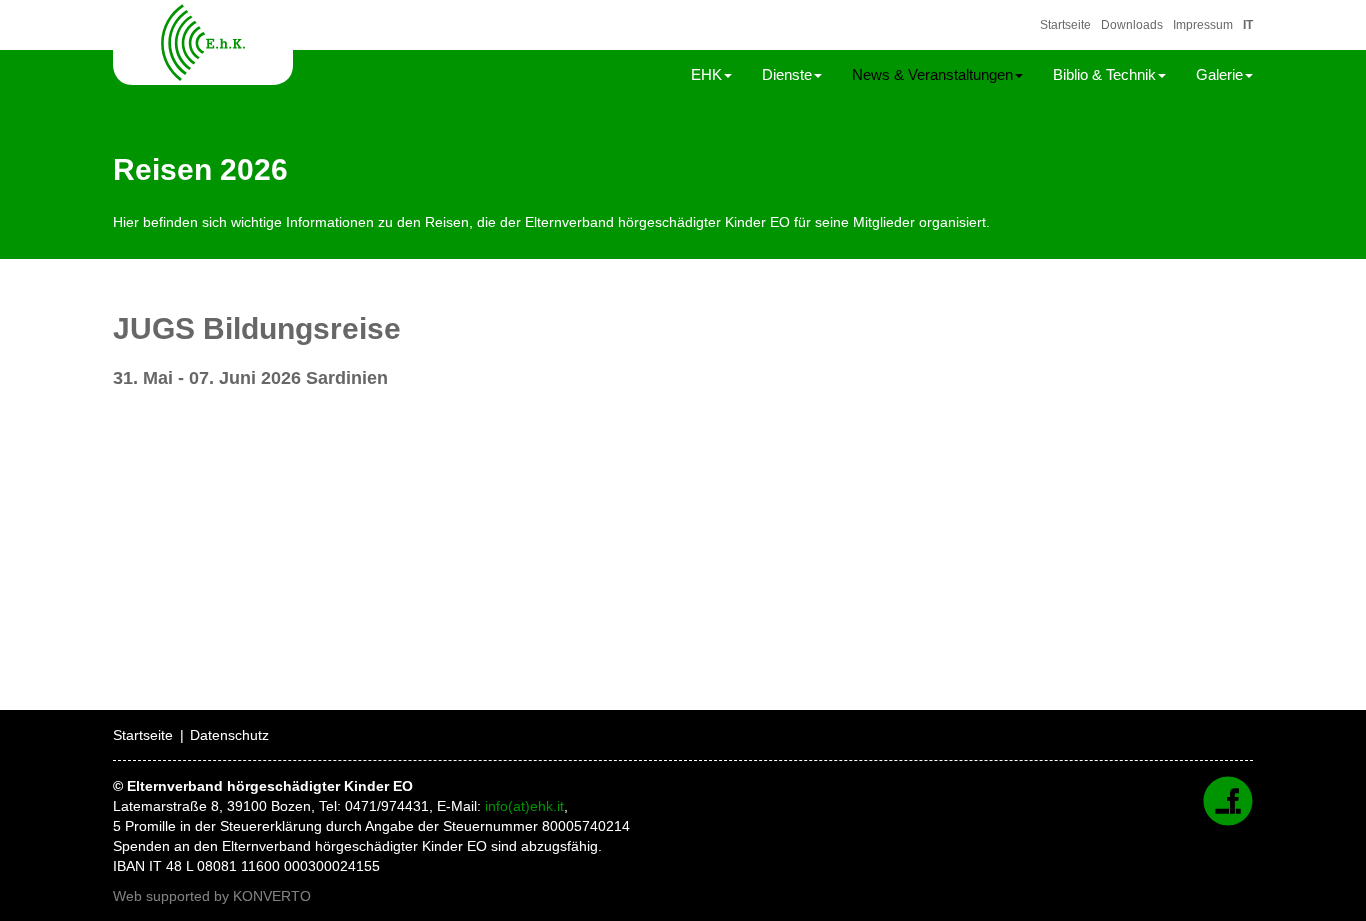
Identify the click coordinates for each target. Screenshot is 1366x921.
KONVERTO (272, 896)
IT (1248, 25)
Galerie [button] (1219, 74)
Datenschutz (229, 735)
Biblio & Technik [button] (1104, 74)
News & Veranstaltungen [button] (932, 74)
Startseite (1065, 25)
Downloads (1132, 25)
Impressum (1203, 25)
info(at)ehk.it (524, 806)
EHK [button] (706, 74)
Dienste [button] (787, 74)
